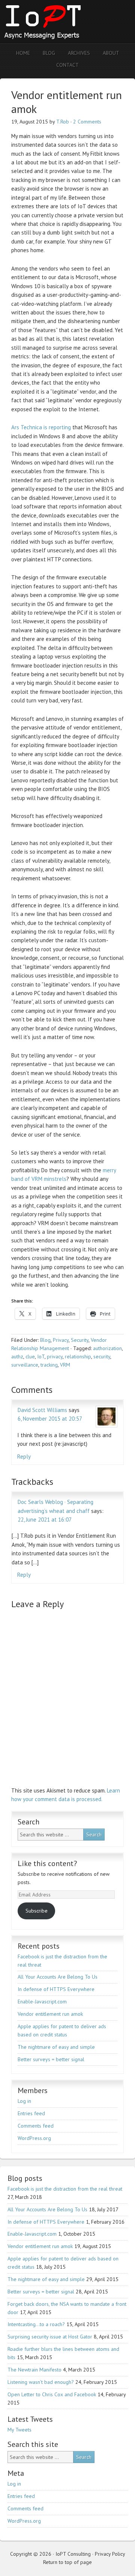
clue (30, 1356)
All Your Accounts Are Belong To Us (58, 1977)
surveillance (25, 1365)
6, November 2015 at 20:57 (50, 1419)
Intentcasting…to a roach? (36, 2324)
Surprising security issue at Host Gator (50, 2337)
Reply (24, 1456)
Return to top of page (67, 2562)
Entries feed (31, 2113)
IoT (41, 1356)
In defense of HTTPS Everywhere (56, 1989)
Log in (24, 2101)
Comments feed (36, 2126)
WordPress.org (34, 2138)
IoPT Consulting (66, 22)
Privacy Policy (110, 2554)
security (102, 1356)
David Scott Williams (42, 1410)
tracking (49, 1365)
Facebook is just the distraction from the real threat (65, 2189)
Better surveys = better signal (51, 2059)
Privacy (61, 1340)
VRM (65, 1365)
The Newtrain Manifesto (34, 2370)
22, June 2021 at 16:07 (45, 1520)
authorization (107, 1348)
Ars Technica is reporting (41, 427)
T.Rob (63, 122)
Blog (45, 1340)
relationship (78, 1356)
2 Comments (87, 122)
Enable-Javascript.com (42, 2002)
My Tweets (19, 2430)
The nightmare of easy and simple (56, 2047)
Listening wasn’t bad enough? (41, 2382)
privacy (55, 1356)
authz (17, 1356)
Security (80, 1340)
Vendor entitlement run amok (50, 2014)
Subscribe (37, 1911)
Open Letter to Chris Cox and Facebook (52, 2394)
